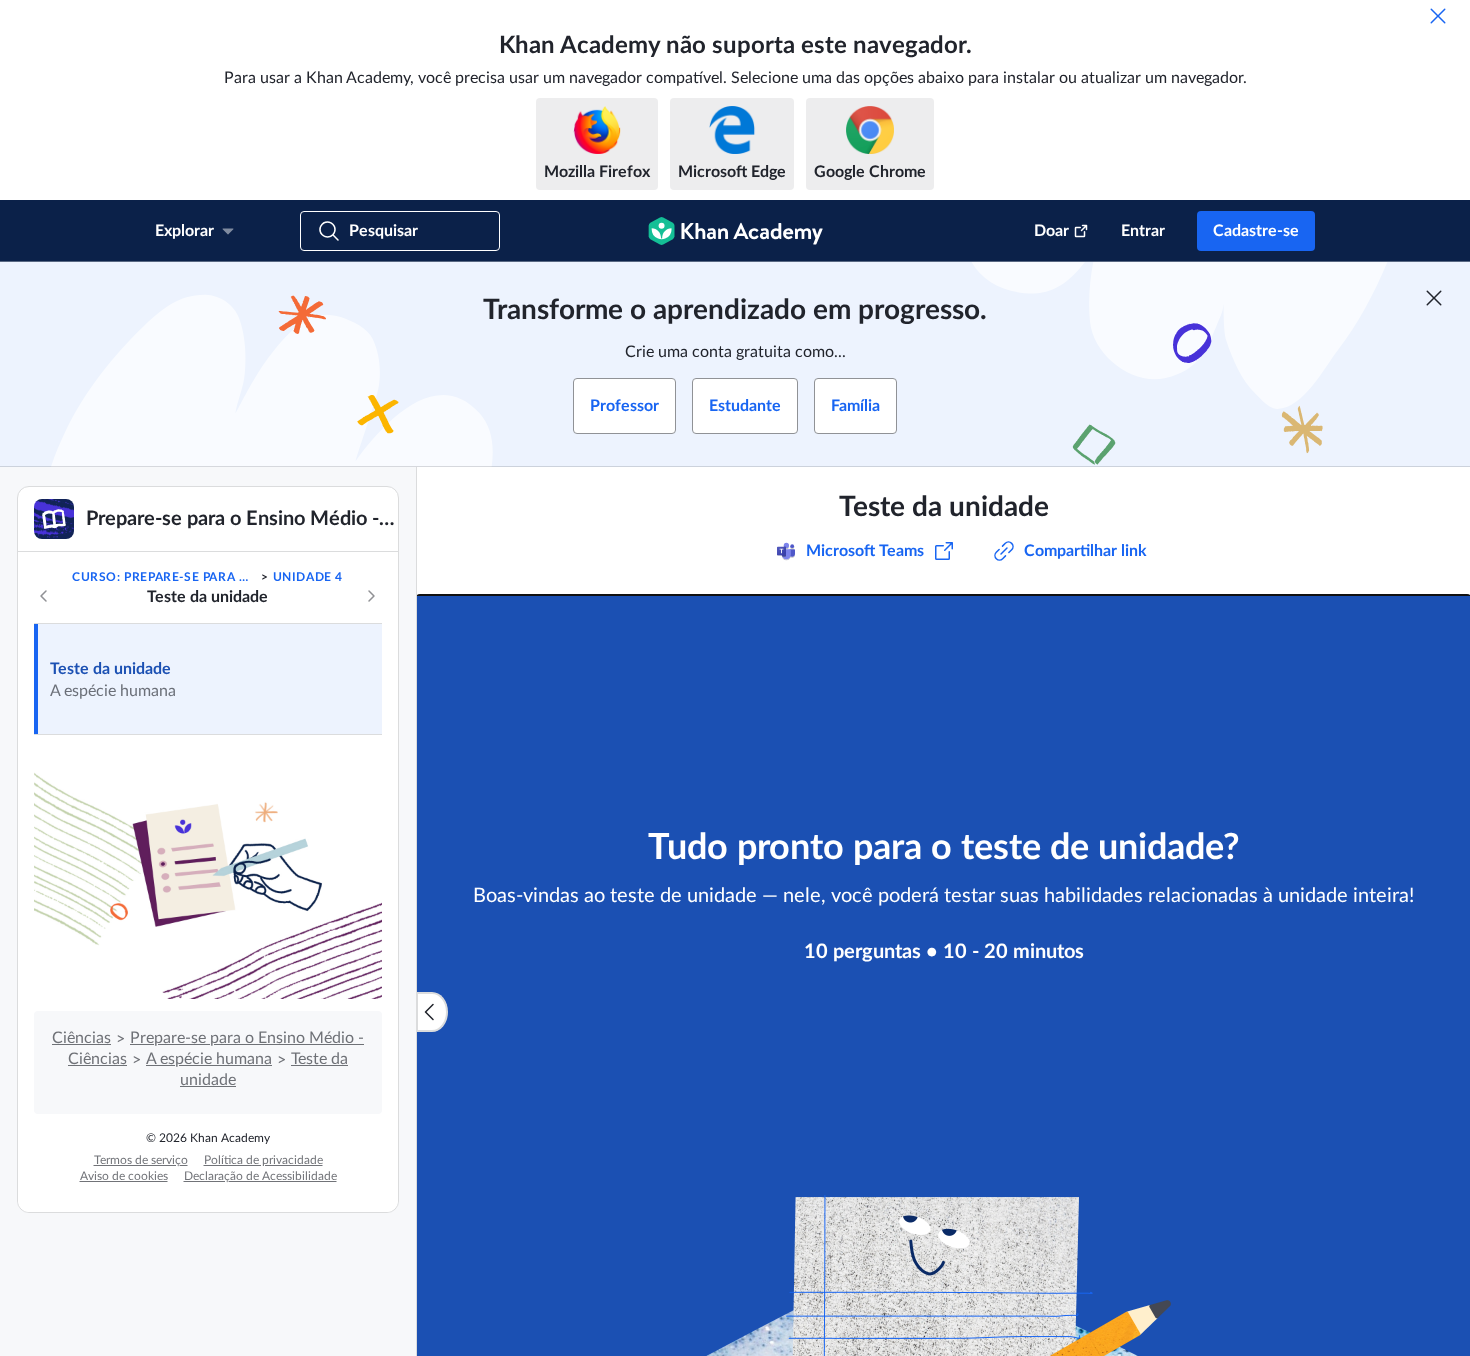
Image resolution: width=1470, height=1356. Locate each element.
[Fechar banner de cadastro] (1434, 298)
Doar (1051, 231)
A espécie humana (209, 1059)
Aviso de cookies (124, 1176)
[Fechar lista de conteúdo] (432, 1012)
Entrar (1143, 231)
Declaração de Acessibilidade (260, 1176)
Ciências (81, 1038)
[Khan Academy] (735, 231)
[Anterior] (44, 596)
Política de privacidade (263, 1160)
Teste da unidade (110, 669)
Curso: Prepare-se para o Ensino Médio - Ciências (165, 577)
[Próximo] (371, 596)
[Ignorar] (1438, 16)
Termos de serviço (141, 1160)
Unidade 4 (308, 577)
